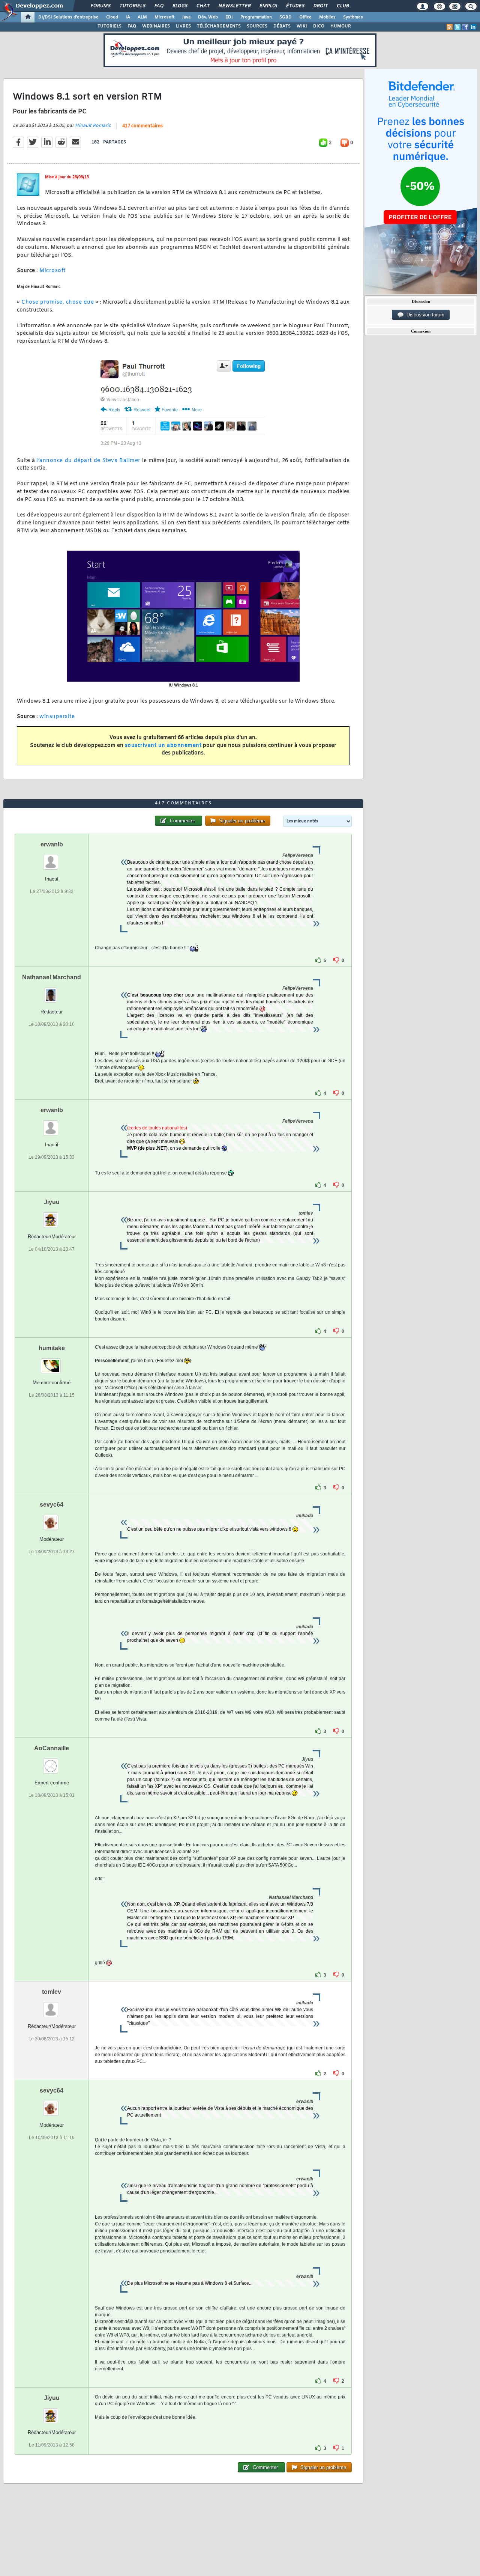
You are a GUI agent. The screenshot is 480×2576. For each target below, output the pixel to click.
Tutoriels (132, 6)
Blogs (180, 6)
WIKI (302, 26)
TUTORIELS (109, 26)
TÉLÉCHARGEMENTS (219, 26)
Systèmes (353, 17)
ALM (142, 17)
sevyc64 (52, 1505)
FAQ (159, 6)
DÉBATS (282, 26)
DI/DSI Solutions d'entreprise (68, 17)
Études (295, 6)
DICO (319, 26)
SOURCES (257, 26)
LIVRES (183, 26)
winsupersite (57, 717)
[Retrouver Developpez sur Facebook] (465, 27)
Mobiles (327, 17)
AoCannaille (52, 1748)
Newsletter (234, 6)
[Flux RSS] (450, 27)
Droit (320, 6)
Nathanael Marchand (52, 977)
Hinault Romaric (93, 126)
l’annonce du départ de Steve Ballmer (88, 461)
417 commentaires (142, 126)
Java (186, 17)
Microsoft (164, 17)
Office (305, 17)
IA (128, 17)
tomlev (52, 1992)
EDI (229, 17)
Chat (203, 6)
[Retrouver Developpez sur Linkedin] (473, 27)
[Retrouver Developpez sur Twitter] (457, 27)
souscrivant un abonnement (163, 746)
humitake (52, 1348)
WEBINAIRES (156, 26)
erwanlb (52, 844)
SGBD (286, 17)
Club (342, 6)
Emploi (268, 6)
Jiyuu (52, 1202)
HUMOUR (341, 26)
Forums (100, 6)
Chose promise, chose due (58, 302)
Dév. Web (208, 17)
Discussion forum (424, 315)
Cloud (112, 17)
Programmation (256, 17)
